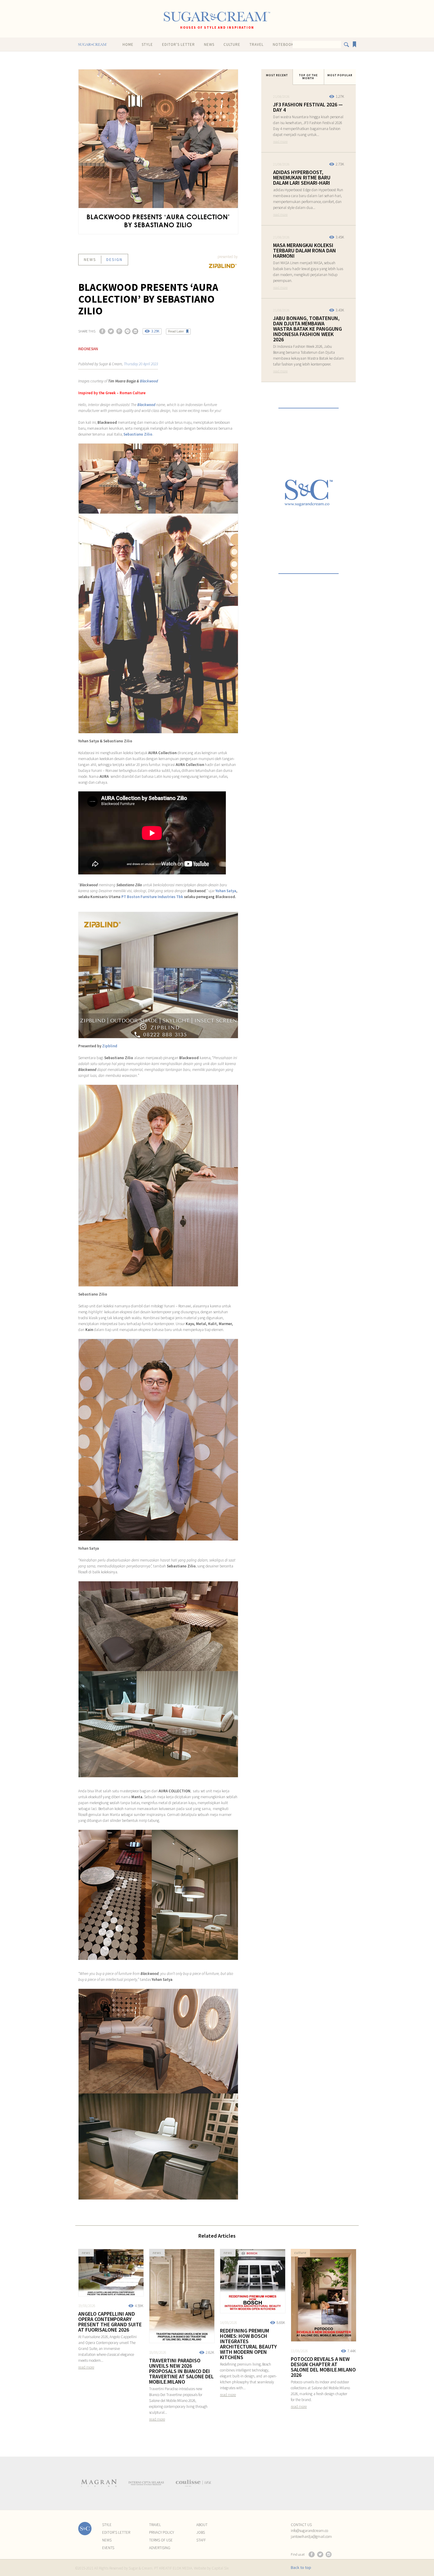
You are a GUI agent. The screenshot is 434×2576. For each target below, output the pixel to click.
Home (128, 44)
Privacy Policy (161, 2532)
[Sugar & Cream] (217, 17)
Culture (232, 44)
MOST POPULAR (340, 75)
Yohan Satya (226, 891)
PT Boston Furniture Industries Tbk (152, 897)
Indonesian (88, 349)
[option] (99, 2483)
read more (280, 141)
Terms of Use (161, 2540)
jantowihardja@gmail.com (311, 2537)
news (90, 259)
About (202, 2525)
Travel (257, 44)
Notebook (283, 44)
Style (147, 44)
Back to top (301, 2567)
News (209, 44)
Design (114, 259)
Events (108, 2548)
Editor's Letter (178, 44)
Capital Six (220, 2568)
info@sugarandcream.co (309, 2531)
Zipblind (110, 1046)
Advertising (160, 2548)
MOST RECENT (277, 75)
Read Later (176, 331)
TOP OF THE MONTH (308, 77)
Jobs (201, 2532)
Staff (201, 2540)
